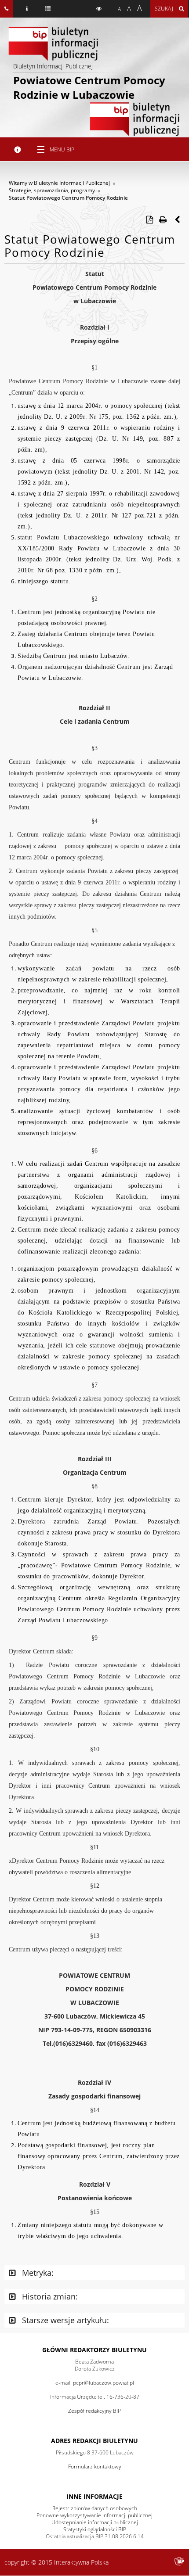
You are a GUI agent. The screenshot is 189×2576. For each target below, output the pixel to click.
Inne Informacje (94, 2496)
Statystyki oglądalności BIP (95, 2529)
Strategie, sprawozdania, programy (52, 190)
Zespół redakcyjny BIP (94, 2411)
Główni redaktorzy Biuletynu (94, 2350)
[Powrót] (178, 219)
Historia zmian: (49, 2296)
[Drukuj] (163, 219)
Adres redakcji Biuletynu (94, 2441)
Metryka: (37, 2273)
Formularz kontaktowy (95, 2466)
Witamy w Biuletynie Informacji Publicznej (59, 183)
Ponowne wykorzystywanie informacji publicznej (94, 2515)
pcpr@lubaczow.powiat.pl (104, 2383)
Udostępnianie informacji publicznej (95, 2522)
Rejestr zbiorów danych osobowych (95, 2508)
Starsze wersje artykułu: (64, 2320)
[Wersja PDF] (149, 219)
